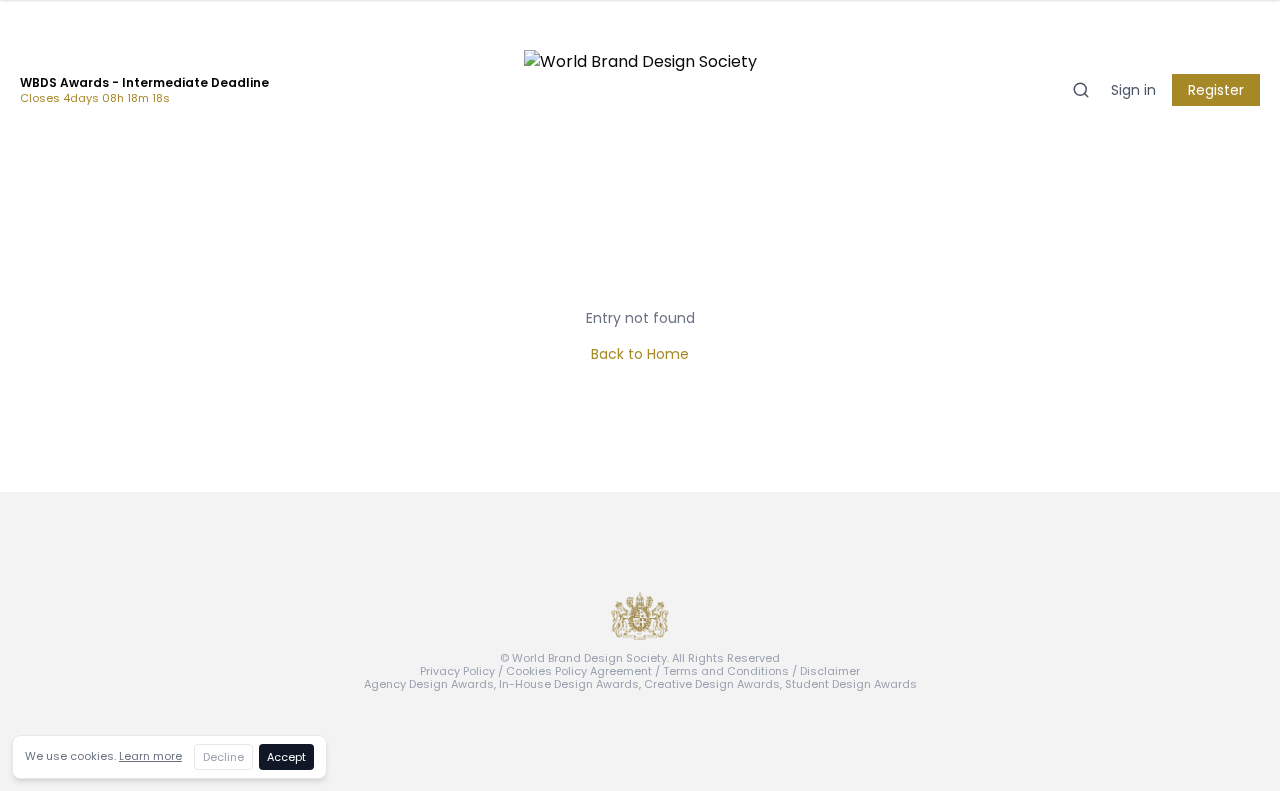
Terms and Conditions (726, 671)
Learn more (150, 756)
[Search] (1081, 90)
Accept (286, 757)
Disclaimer (830, 671)
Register (1216, 90)
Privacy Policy (457, 671)
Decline (223, 757)
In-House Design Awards (569, 684)
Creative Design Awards (712, 684)
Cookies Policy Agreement (579, 671)
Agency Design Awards (429, 684)
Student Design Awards (851, 684)
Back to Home (640, 354)
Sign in (1133, 90)
